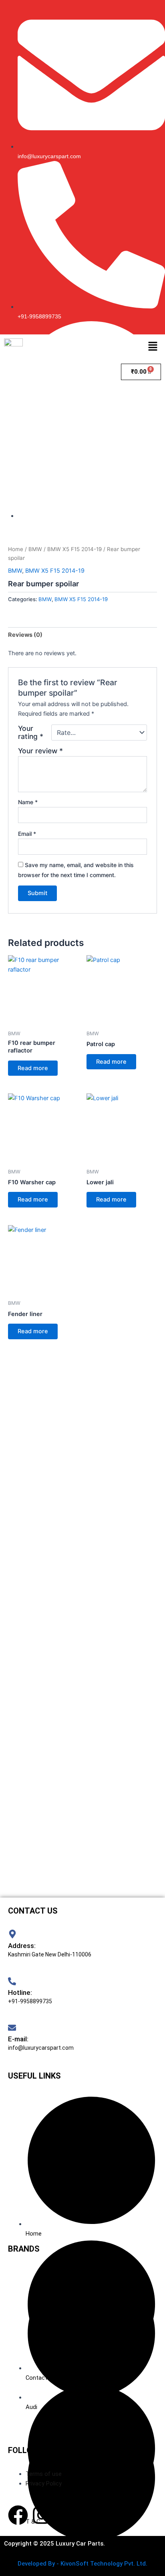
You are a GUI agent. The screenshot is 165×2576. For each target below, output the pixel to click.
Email (27, 834)
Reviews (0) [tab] (25, 635)
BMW (35, 549)
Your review (40, 751)
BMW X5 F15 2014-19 (74, 549)
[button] (153, 347)
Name (28, 802)
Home (16, 549)
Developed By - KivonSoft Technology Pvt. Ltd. (82, 2564)
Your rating (31, 733)
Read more (33, 1068)
